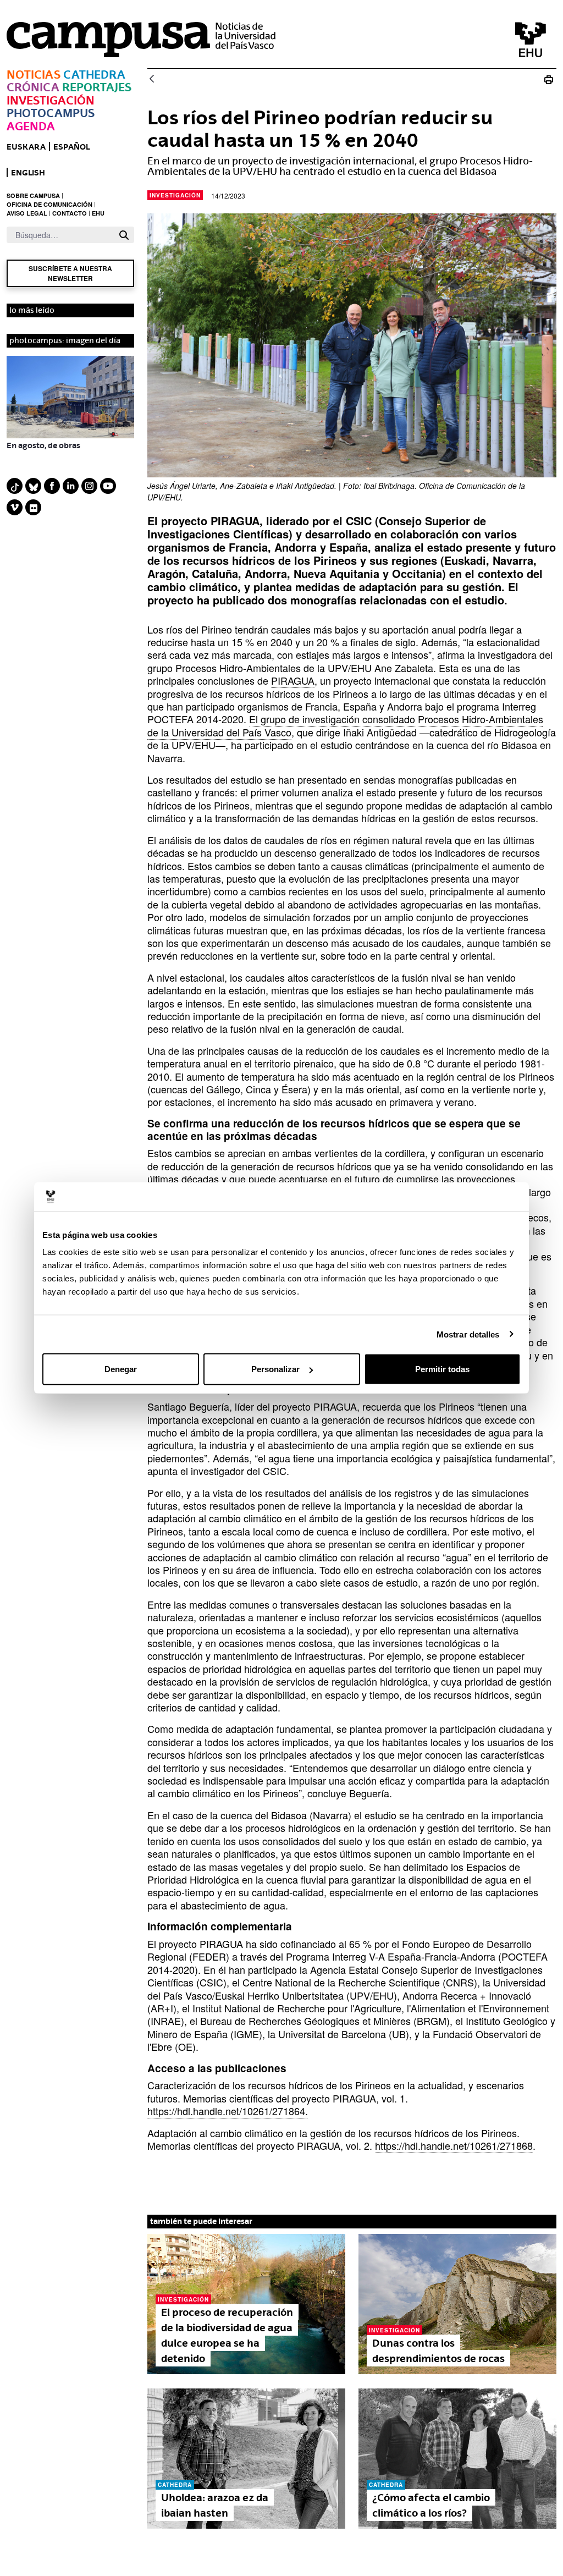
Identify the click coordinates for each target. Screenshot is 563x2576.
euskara (26, 147)
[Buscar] (124, 235)
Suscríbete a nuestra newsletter (70, 273)
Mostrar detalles (468, 1334)
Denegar (121, 1369)
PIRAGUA (293, 680)
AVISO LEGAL (27, 213)
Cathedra (94, 75)
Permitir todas (442, 1369)
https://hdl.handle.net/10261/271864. (228, 2111)
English (28, 172)
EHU (98, 213)
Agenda (31, 126)
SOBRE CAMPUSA (33, 196)
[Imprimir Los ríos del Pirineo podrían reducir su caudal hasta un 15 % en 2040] (549, 79)
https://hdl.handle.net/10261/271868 (454, 2145)
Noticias (34, 75)
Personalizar (275, 1369)
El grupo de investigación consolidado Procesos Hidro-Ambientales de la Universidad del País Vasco (345, 725)
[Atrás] (152, 79)
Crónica (33, 87)
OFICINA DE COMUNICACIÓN (49, 204)
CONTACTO (70, 213)
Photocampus (51, 113)
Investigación (51, 100)
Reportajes (97, 87)
